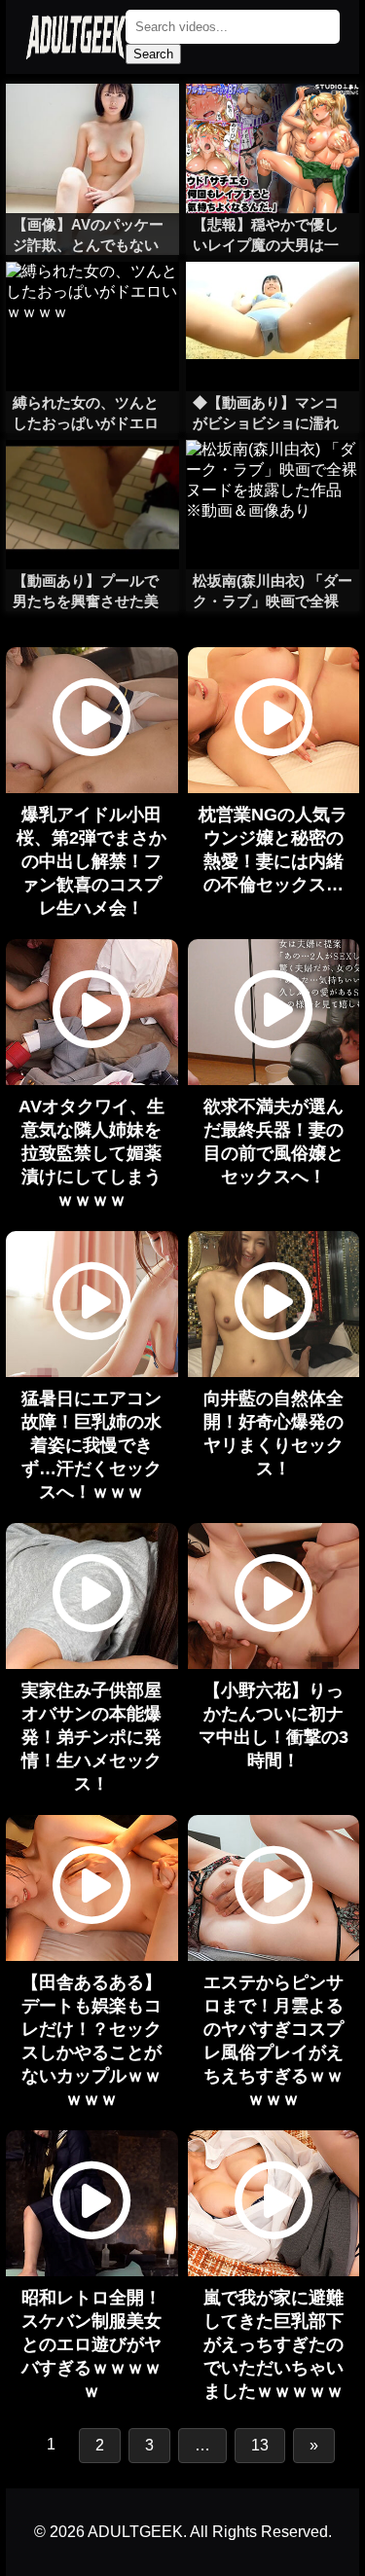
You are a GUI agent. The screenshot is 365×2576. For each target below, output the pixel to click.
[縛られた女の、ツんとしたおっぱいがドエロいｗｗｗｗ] (92, 301)
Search (153, 54)
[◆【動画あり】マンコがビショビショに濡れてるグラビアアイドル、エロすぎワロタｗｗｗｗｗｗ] (273, 301)
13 (260, 2445)
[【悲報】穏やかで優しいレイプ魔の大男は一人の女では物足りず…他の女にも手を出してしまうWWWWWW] (273, 123)
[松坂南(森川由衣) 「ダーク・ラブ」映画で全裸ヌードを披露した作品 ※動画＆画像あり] (273, 479)
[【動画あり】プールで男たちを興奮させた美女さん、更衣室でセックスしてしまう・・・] (92, 479)
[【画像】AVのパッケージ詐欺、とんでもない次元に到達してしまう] (92, 123)
